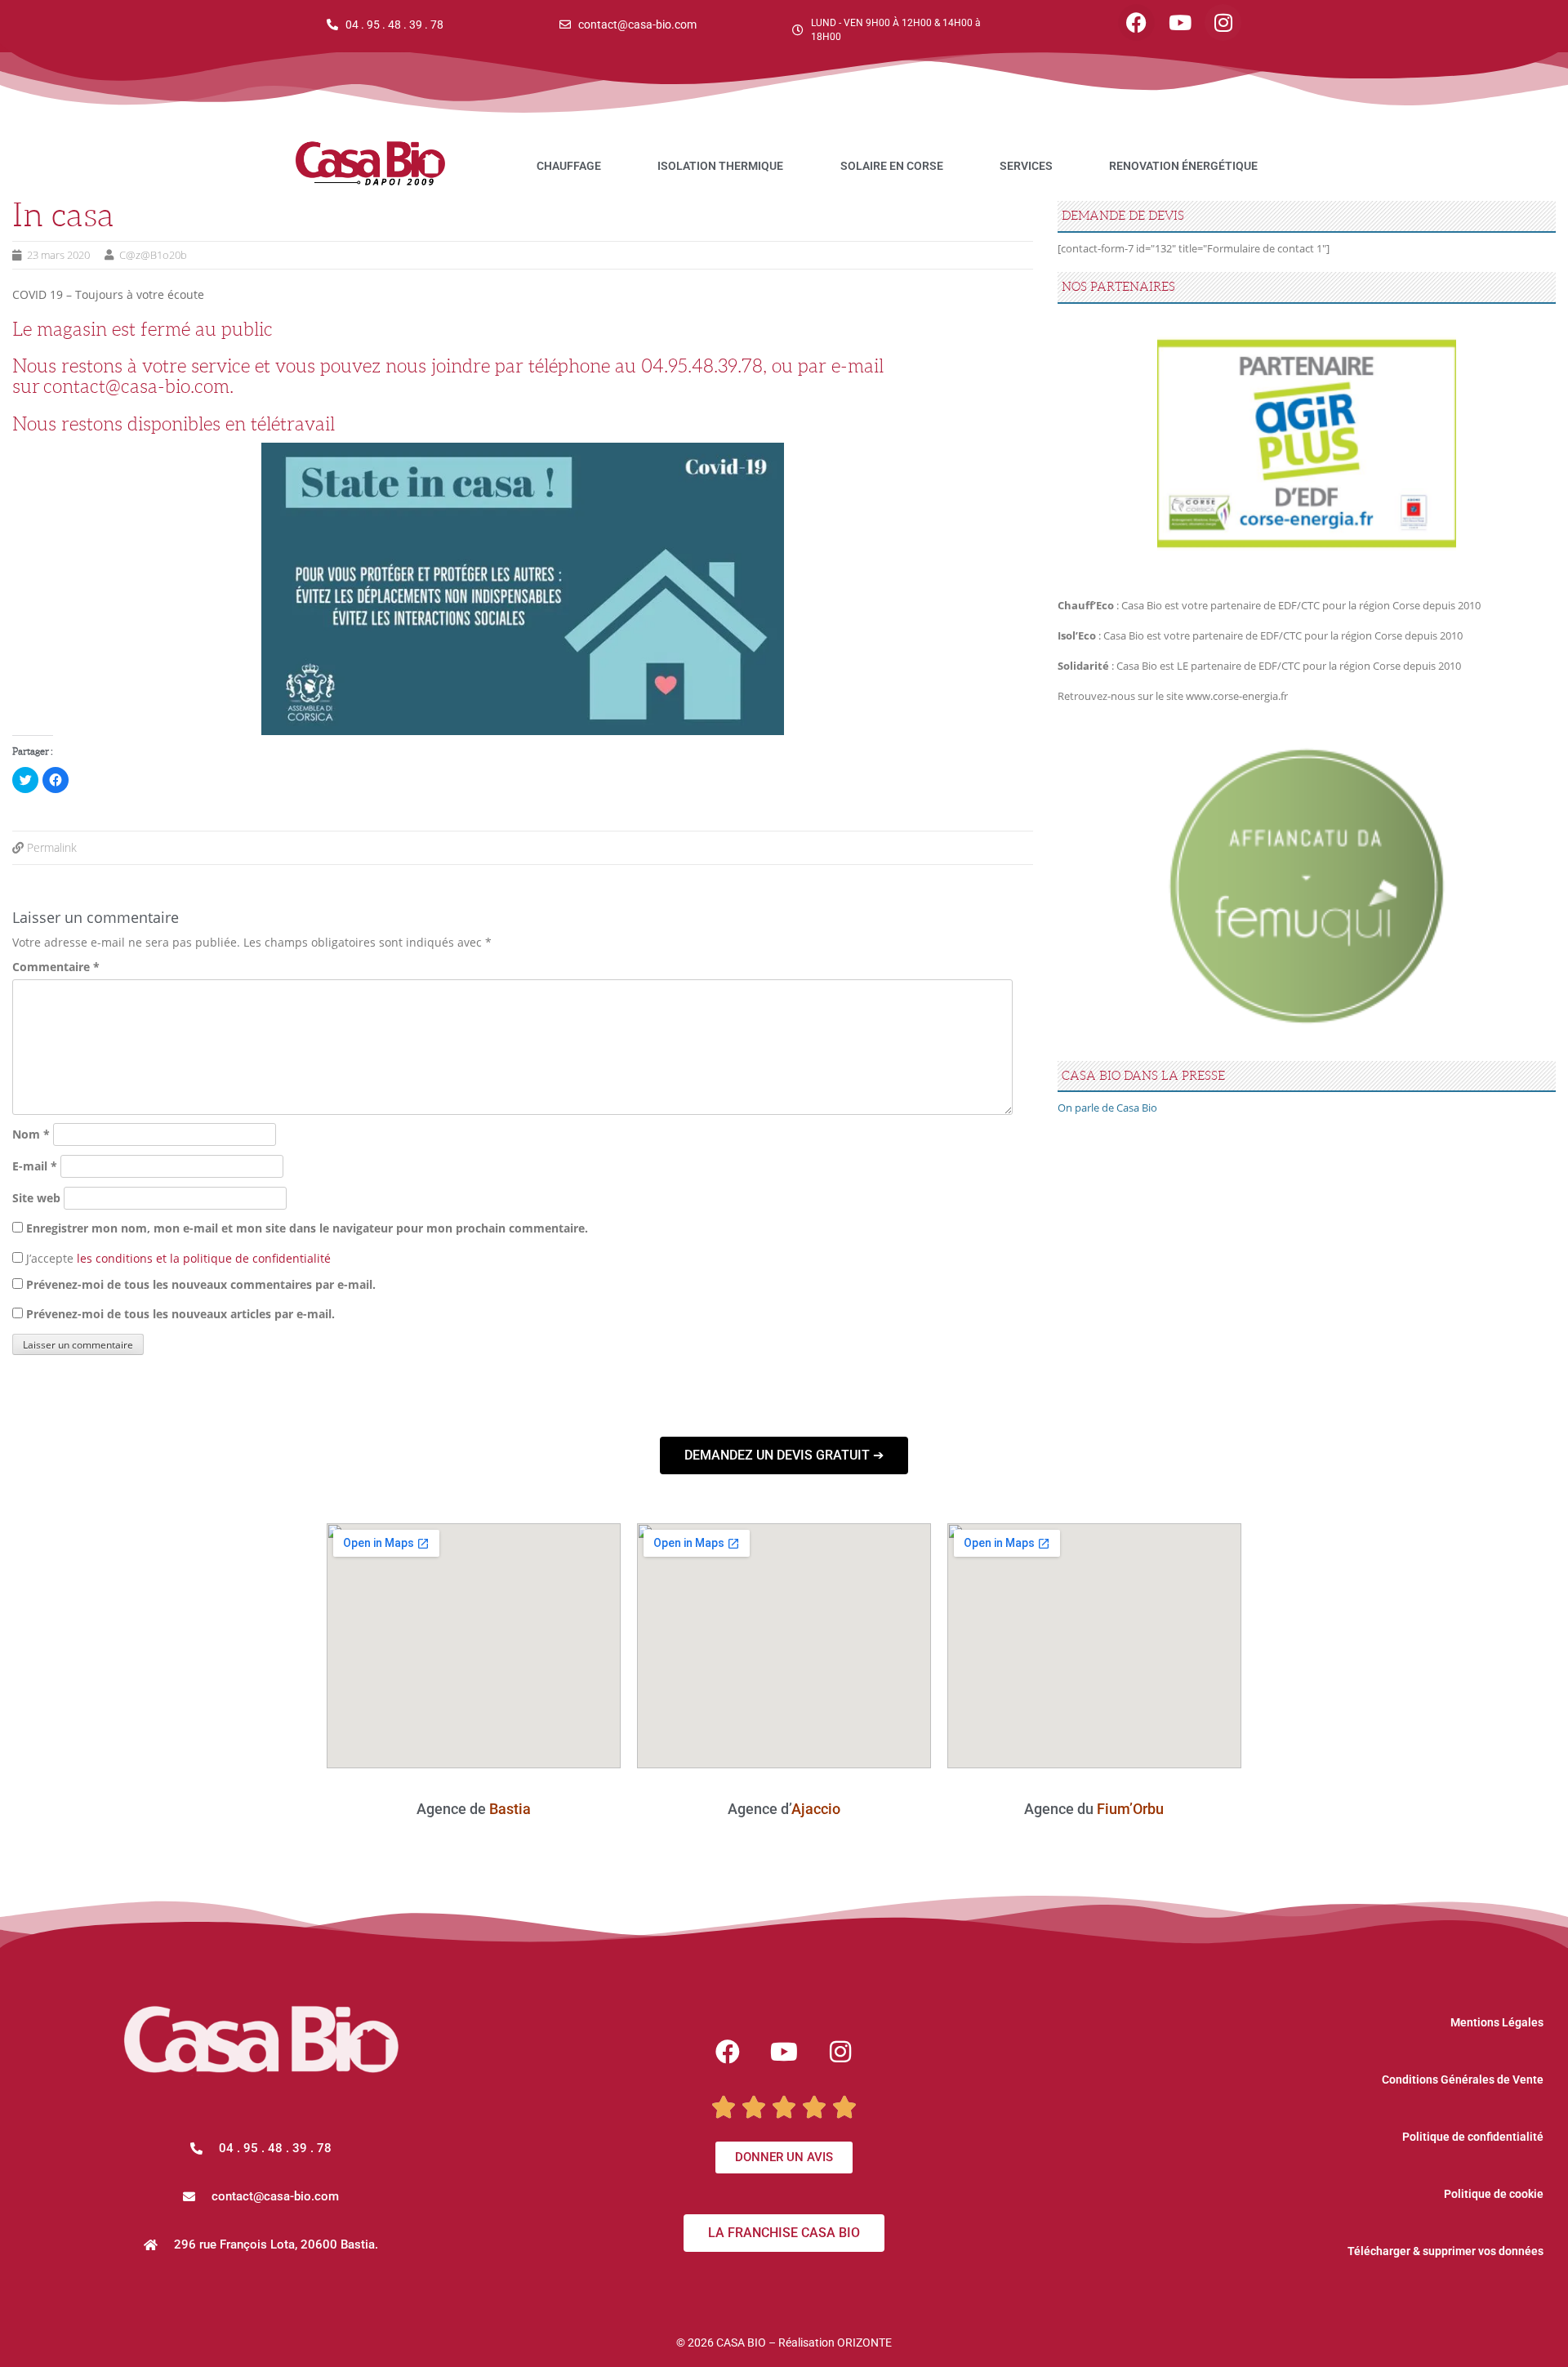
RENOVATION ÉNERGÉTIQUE (1183, 166)
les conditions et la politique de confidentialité (204, 1258)
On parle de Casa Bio (1107, 1108)
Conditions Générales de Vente (1463, 2079)
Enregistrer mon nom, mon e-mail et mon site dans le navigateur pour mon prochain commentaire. (307, 1228)
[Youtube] (1180, 22)
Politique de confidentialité (1473, 2137)
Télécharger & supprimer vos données (1445, 2251)
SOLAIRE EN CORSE (892, 166)
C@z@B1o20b (153, 255)
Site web (36, 1198)
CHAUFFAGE (569, 166)
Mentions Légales (1497, 2022)
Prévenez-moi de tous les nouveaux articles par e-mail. (180, 1314)
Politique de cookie (1494, 2194)
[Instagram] (1223, 22)
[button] (261, 2197)
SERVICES (1026, 166)
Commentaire (56, 967)
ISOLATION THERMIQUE (720, 166)
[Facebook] (1136, 22)
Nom (31, 1134)
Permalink (52, 847)
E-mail (35, 1166)
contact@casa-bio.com (136, 386)
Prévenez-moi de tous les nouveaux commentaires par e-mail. (201, 1284)
